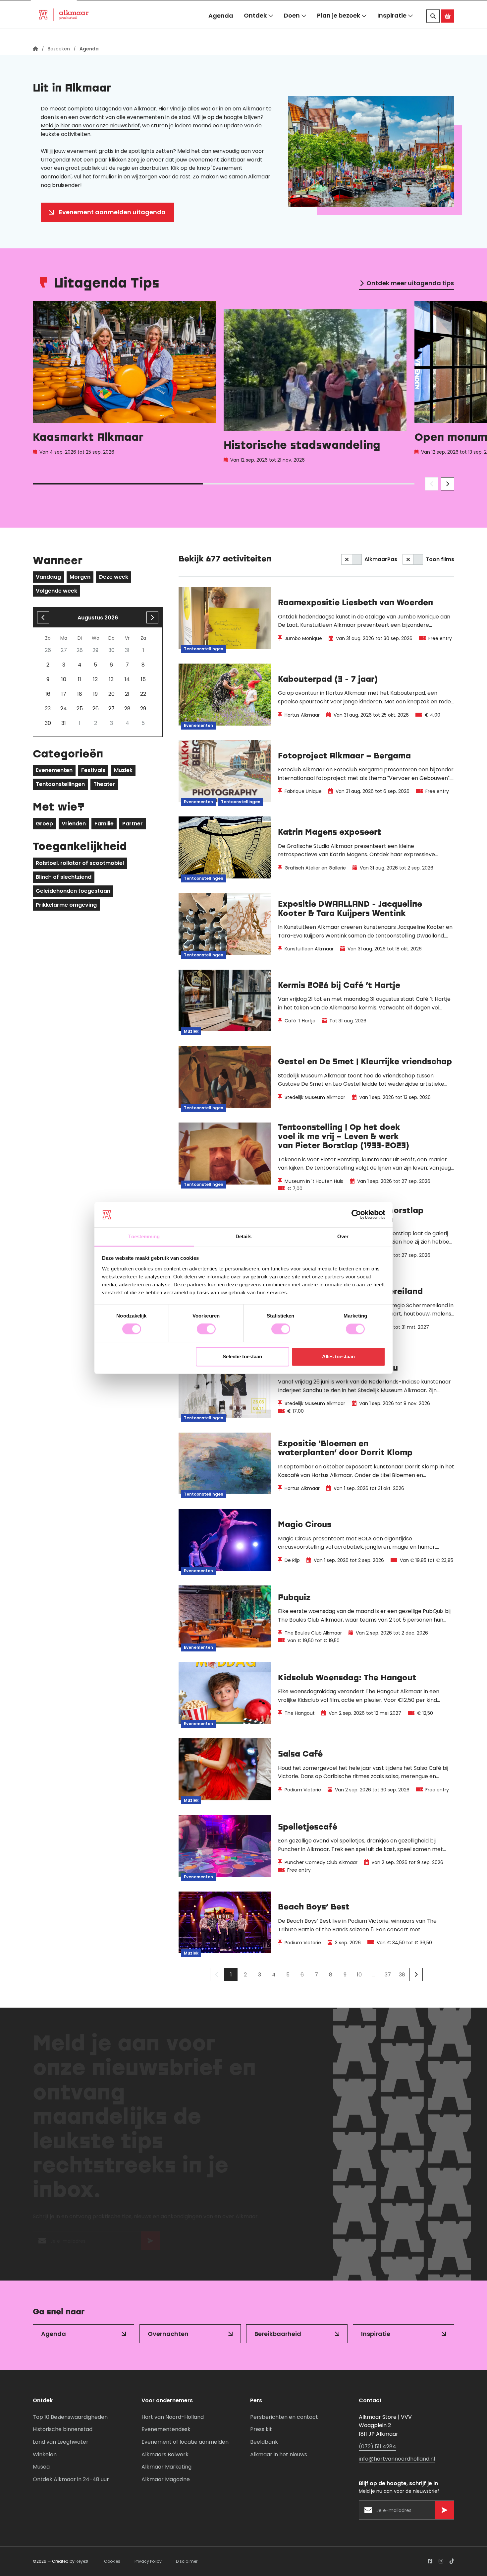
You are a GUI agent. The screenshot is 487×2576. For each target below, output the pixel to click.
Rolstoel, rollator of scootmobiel (80, 863)
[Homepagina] (35, 49)
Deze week (114, 577)
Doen (292, 29)
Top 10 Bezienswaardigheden (70, 2417)
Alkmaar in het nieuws (279, 2454)
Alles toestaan (338, 1356)
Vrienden (74, 824)
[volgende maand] (152, 617)
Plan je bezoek (339, 29)
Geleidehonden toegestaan (73, 891)
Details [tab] (244, 1236)
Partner (133, 824)
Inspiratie (392, 29)
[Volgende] (416, 1974)
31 (64, 723)
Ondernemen (142, 8)
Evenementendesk (166, 2429)
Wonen (96, 8)
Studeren (189, 8)
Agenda (221, 29)
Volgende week (56, 591)
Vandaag (48, 577)
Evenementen (54, 770)
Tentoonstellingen (60, 784)
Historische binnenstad (63, 2429)
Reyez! (82, 2561)
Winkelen (45, 2454)
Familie (104, 824)
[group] (124, 384)
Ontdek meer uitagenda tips (410, 283)
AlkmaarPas (381, 559)
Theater (104, 784)
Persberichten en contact (284, 2417)
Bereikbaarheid (278, 2334)
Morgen (80, 577)
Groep (44, 824)
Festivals (93, 770)
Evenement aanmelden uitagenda (112, 212)
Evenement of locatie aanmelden (185, 2442)
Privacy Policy (148, 2561)
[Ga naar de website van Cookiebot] (356, 1215)
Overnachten (168, 2334)
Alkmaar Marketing (166, 2467)
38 (402, 1975)
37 (388, 1975)
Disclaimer (187, 2561)
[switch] (206, 1329)
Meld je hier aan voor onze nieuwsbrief (90, 126)
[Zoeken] (433, 30)
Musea (41, 2467)
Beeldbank (264, 2442)
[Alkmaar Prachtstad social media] (430, 2561)
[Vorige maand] (43, 617)
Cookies (112, 2561)
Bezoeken (54, 8)
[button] (438, 8)
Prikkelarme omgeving (66, 905)
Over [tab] (343, 1236)
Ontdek (255, 29)
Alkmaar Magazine (166, 2479)
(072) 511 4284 (378, 2447)
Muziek (123, 770)
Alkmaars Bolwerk (165, 2454)
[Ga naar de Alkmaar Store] (448, 30)
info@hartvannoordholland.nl (397, 2459)
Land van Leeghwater (61, 2442)
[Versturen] (150, 2244)
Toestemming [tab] (144, 1236)
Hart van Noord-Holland (173, 2417)
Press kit (261, 2429)
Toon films (440, 559)
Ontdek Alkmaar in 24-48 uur (71, 2479)
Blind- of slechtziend (64, 877)
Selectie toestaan (242, 1356)
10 (359, 1975)
